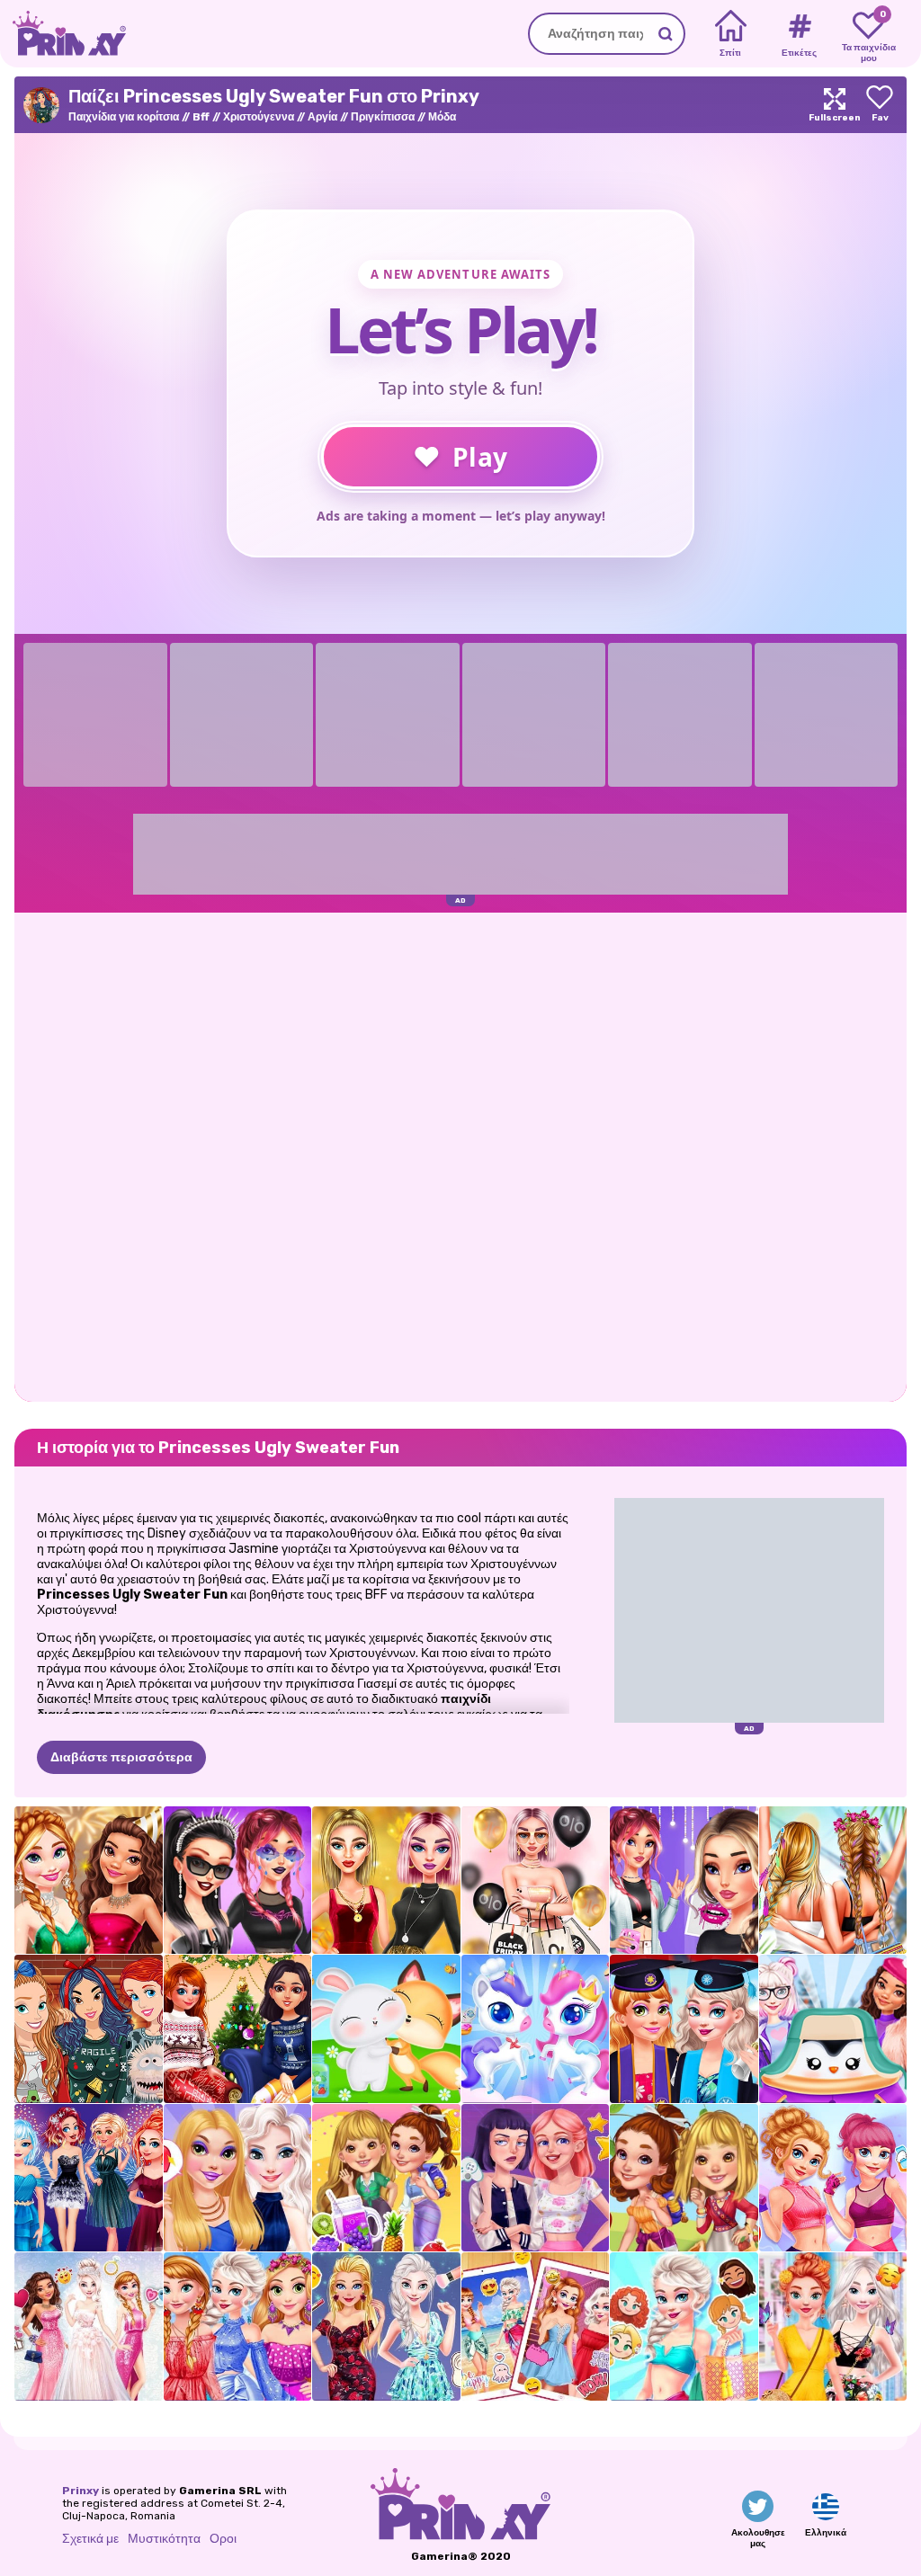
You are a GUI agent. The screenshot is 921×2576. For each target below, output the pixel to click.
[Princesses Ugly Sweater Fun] (89, 2029)
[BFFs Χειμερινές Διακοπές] (238, 2029)
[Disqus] (460, 1155)
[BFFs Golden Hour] (386, 1881)
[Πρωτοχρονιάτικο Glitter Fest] (89, 1881)
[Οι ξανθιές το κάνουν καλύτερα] (386, 2326)
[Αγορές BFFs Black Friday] (536, 1881)
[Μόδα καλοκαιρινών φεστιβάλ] (833, 1881)
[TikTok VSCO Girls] (684, 1881)
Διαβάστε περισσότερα (121, 1757)
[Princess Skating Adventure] (833, 2029)
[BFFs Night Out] (238, 2178)
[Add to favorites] (880, 105)
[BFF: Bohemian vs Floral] (833, 2326)
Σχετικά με (90, 2539)
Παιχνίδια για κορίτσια (124, 117)
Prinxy (80, 2491)
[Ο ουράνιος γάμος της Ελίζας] (89, 2326)
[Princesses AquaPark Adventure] (684, 2326)
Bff (201, 117)
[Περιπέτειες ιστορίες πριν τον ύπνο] (684, 2178)
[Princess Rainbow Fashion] (238, 2326)
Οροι (223, 2539)
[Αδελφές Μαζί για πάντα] (536, 2326)
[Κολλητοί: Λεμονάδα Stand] (386, 2178)
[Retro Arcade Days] (536, 2178)
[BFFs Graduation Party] (684, 2029)
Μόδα (442, 117)
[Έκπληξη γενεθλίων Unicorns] (536, 2029)
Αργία (322, 117)
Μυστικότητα (164, 2539)
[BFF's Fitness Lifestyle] (833, 2178)
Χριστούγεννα (259, 117)
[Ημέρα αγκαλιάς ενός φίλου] (386, 2029)
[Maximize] (835, 105)
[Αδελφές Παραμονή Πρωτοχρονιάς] (89, 2178)
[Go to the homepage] (63, 34)
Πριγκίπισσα (383, 117)
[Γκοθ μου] (238, 1881)
